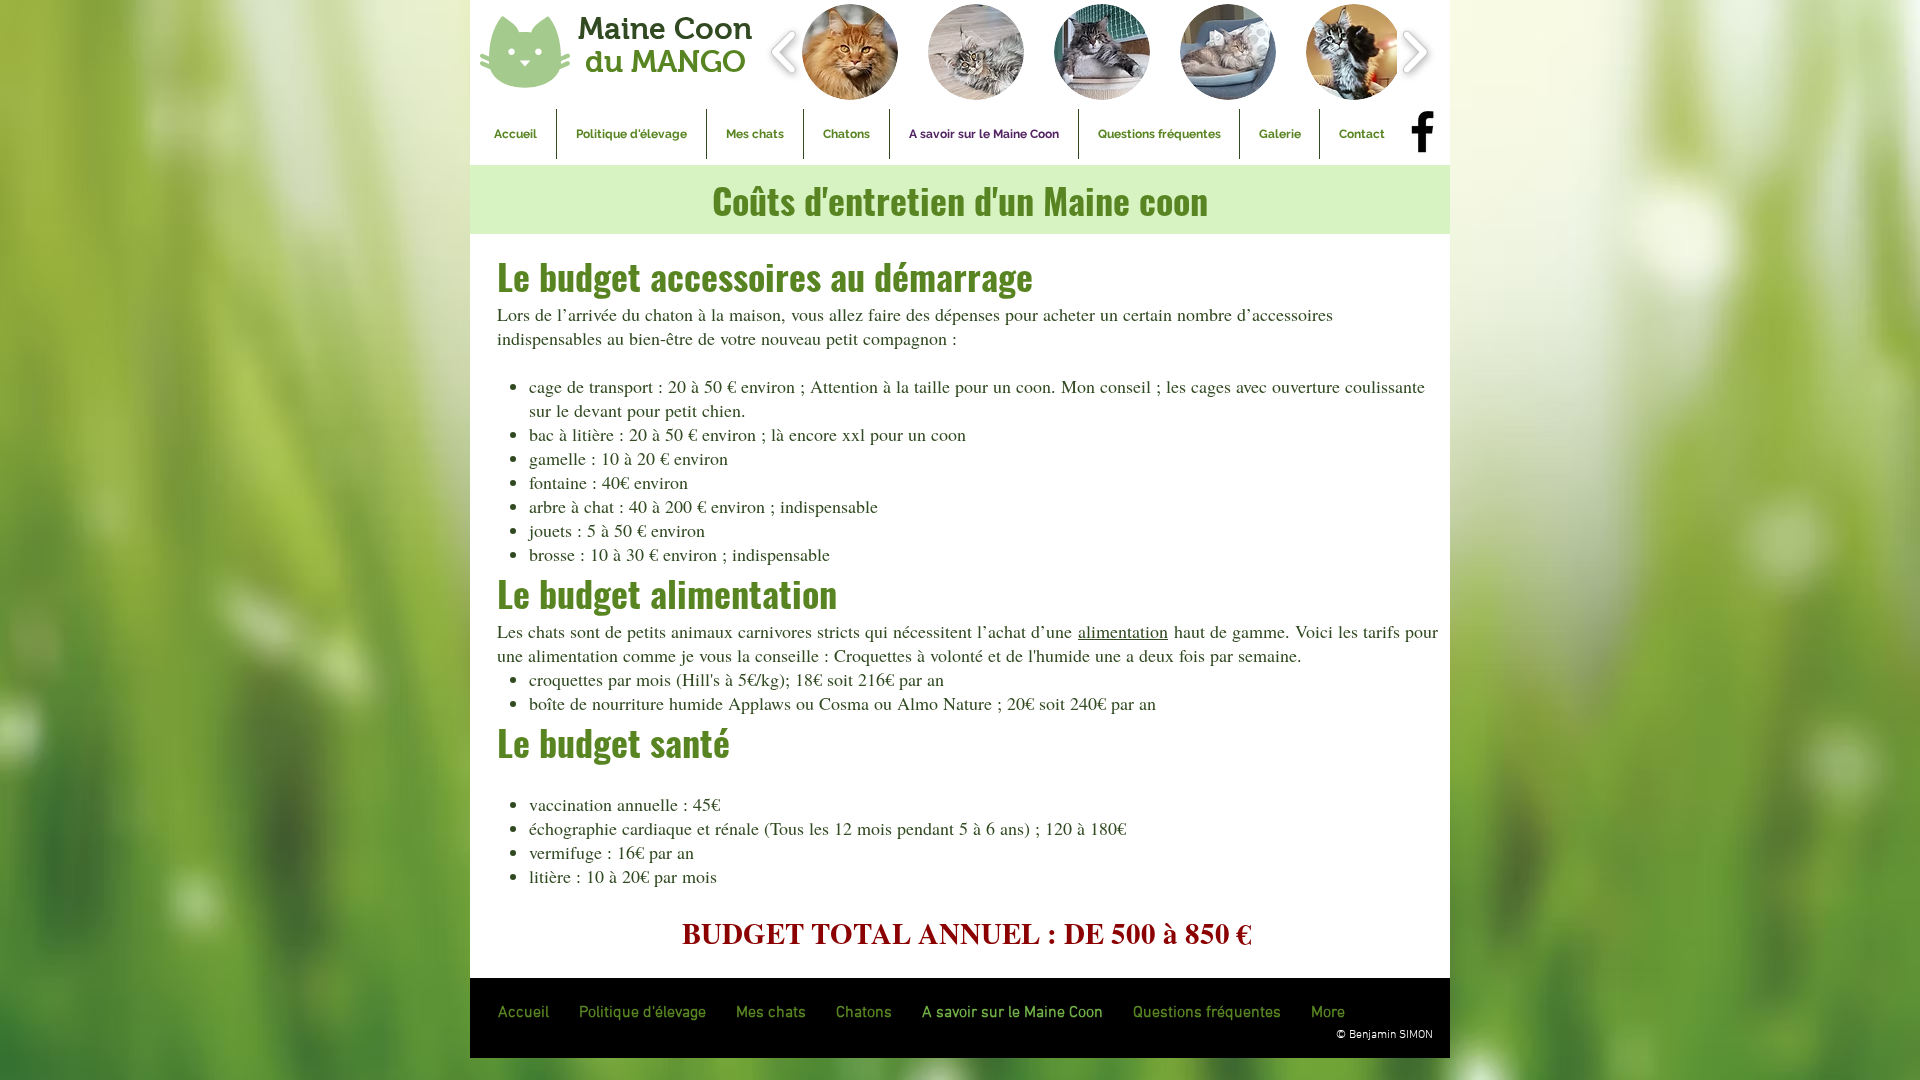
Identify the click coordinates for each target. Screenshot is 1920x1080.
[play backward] (784, 52)
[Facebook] (1422, 131)
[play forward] (1414, 52)
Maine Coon (665, 45)
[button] (850, 52)
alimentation (1123, 631)
